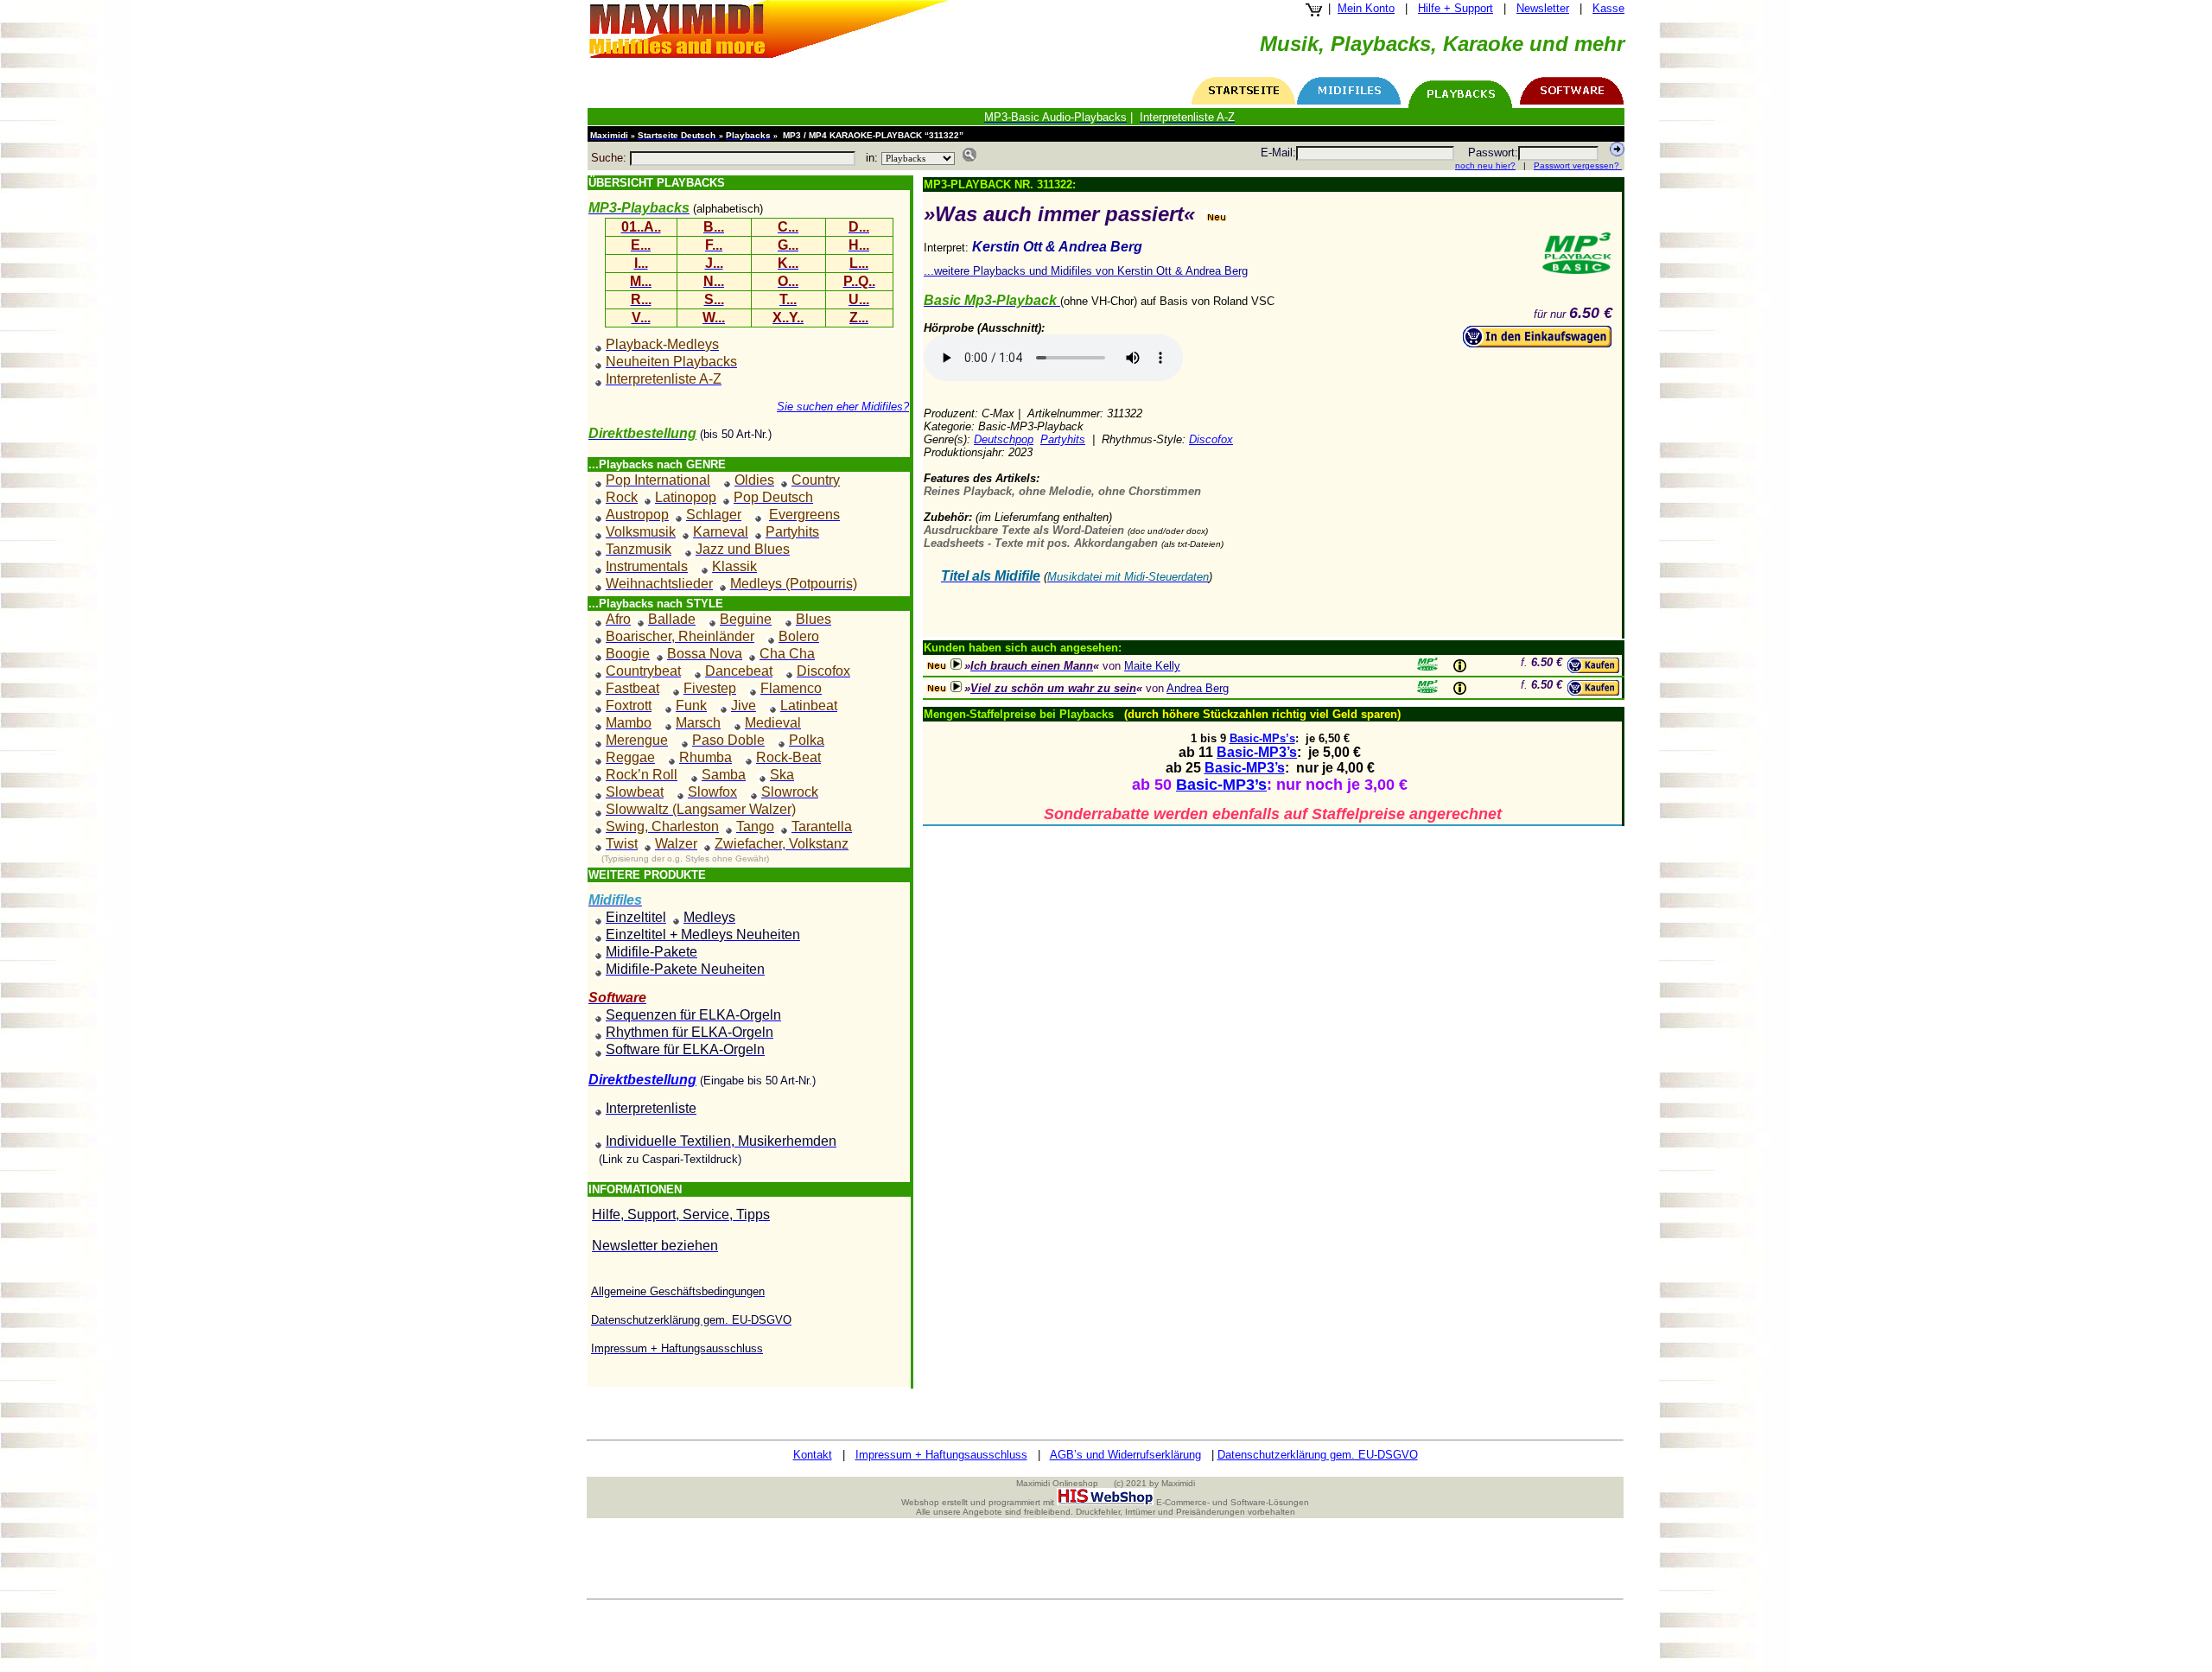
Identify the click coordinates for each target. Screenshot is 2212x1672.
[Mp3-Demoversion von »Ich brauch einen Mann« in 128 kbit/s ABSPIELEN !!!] (956, 664)
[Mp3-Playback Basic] (1577, 253)
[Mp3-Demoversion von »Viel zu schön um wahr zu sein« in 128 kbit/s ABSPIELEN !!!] (956, 687)
